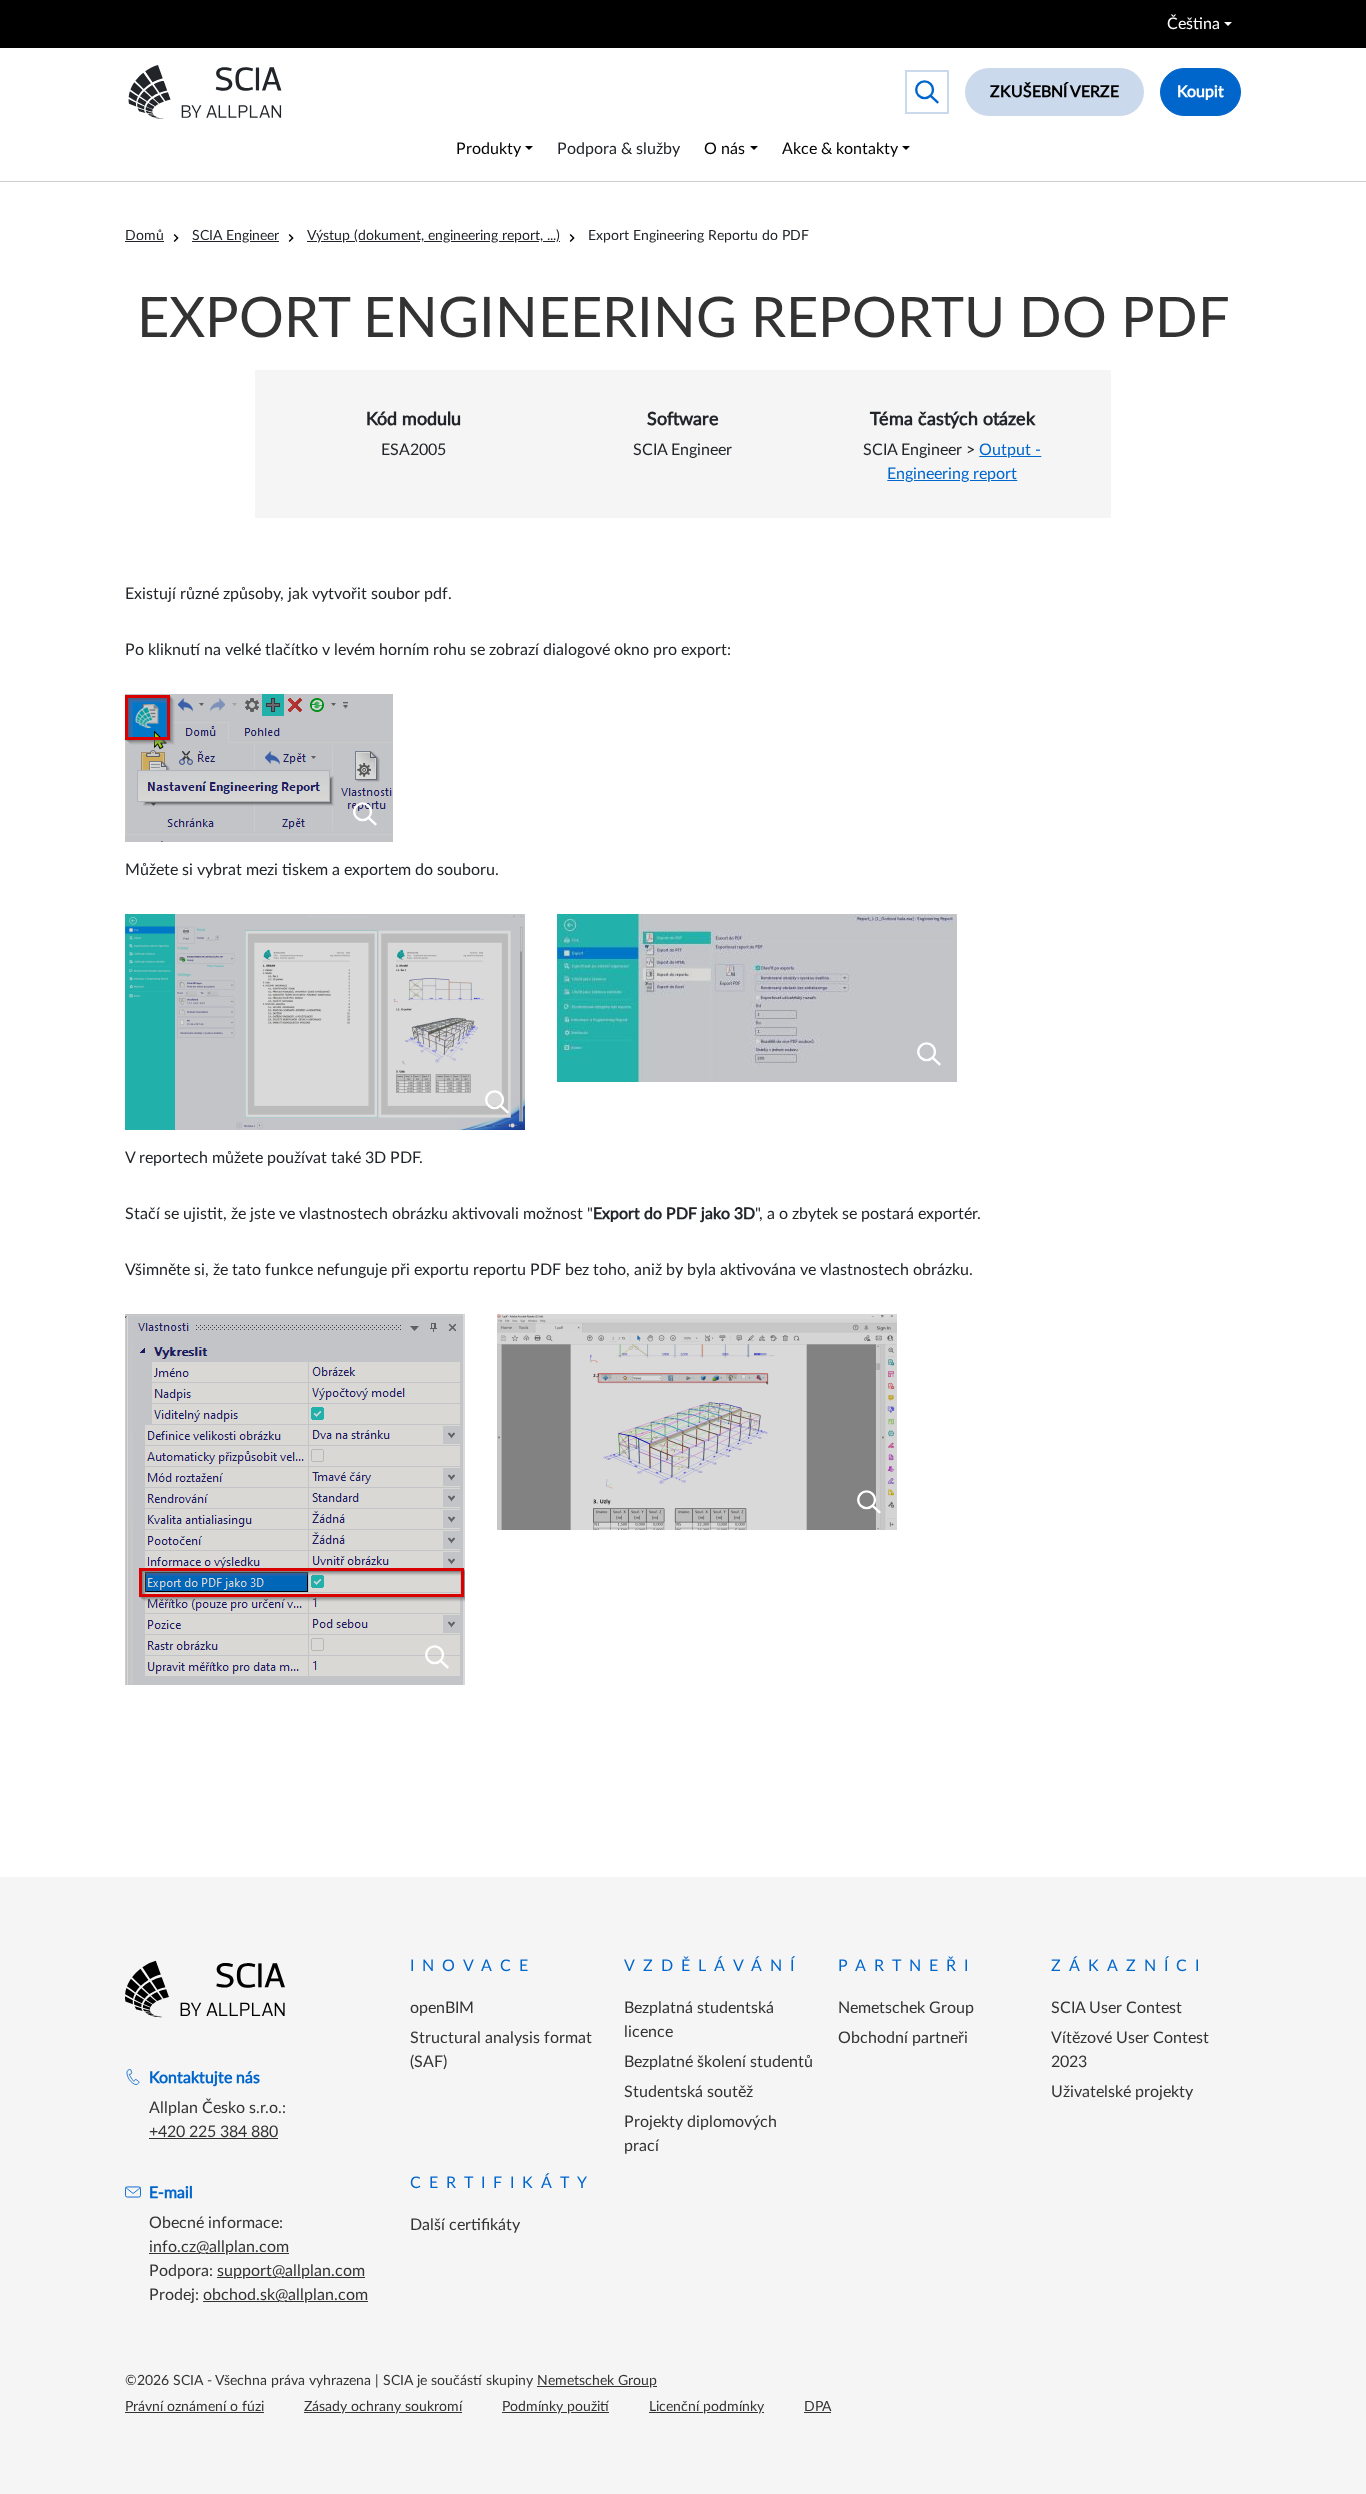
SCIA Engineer (235, 236)
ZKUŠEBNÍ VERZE (1054, 92)
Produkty (488, 149)
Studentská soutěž (688, 2092)
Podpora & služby (618, 149)
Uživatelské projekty (1122, 2092)
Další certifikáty (465, 2225)
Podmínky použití (555, 2407)
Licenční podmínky (706, 2407)
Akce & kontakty (840, 149)
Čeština (1193, 24)
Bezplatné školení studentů (718, 2062)
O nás (724, 149)
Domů (144, 236)
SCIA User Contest (1116, 2008)
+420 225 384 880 (213, 2132)
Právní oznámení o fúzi (194, 2407)
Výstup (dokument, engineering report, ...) (433, 236)
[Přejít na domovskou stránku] (205, 1989)
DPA (817, 2407)
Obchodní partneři (903, 2038)
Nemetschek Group (906, 2008)
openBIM (442, 2008)
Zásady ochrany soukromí (383, 2407)
